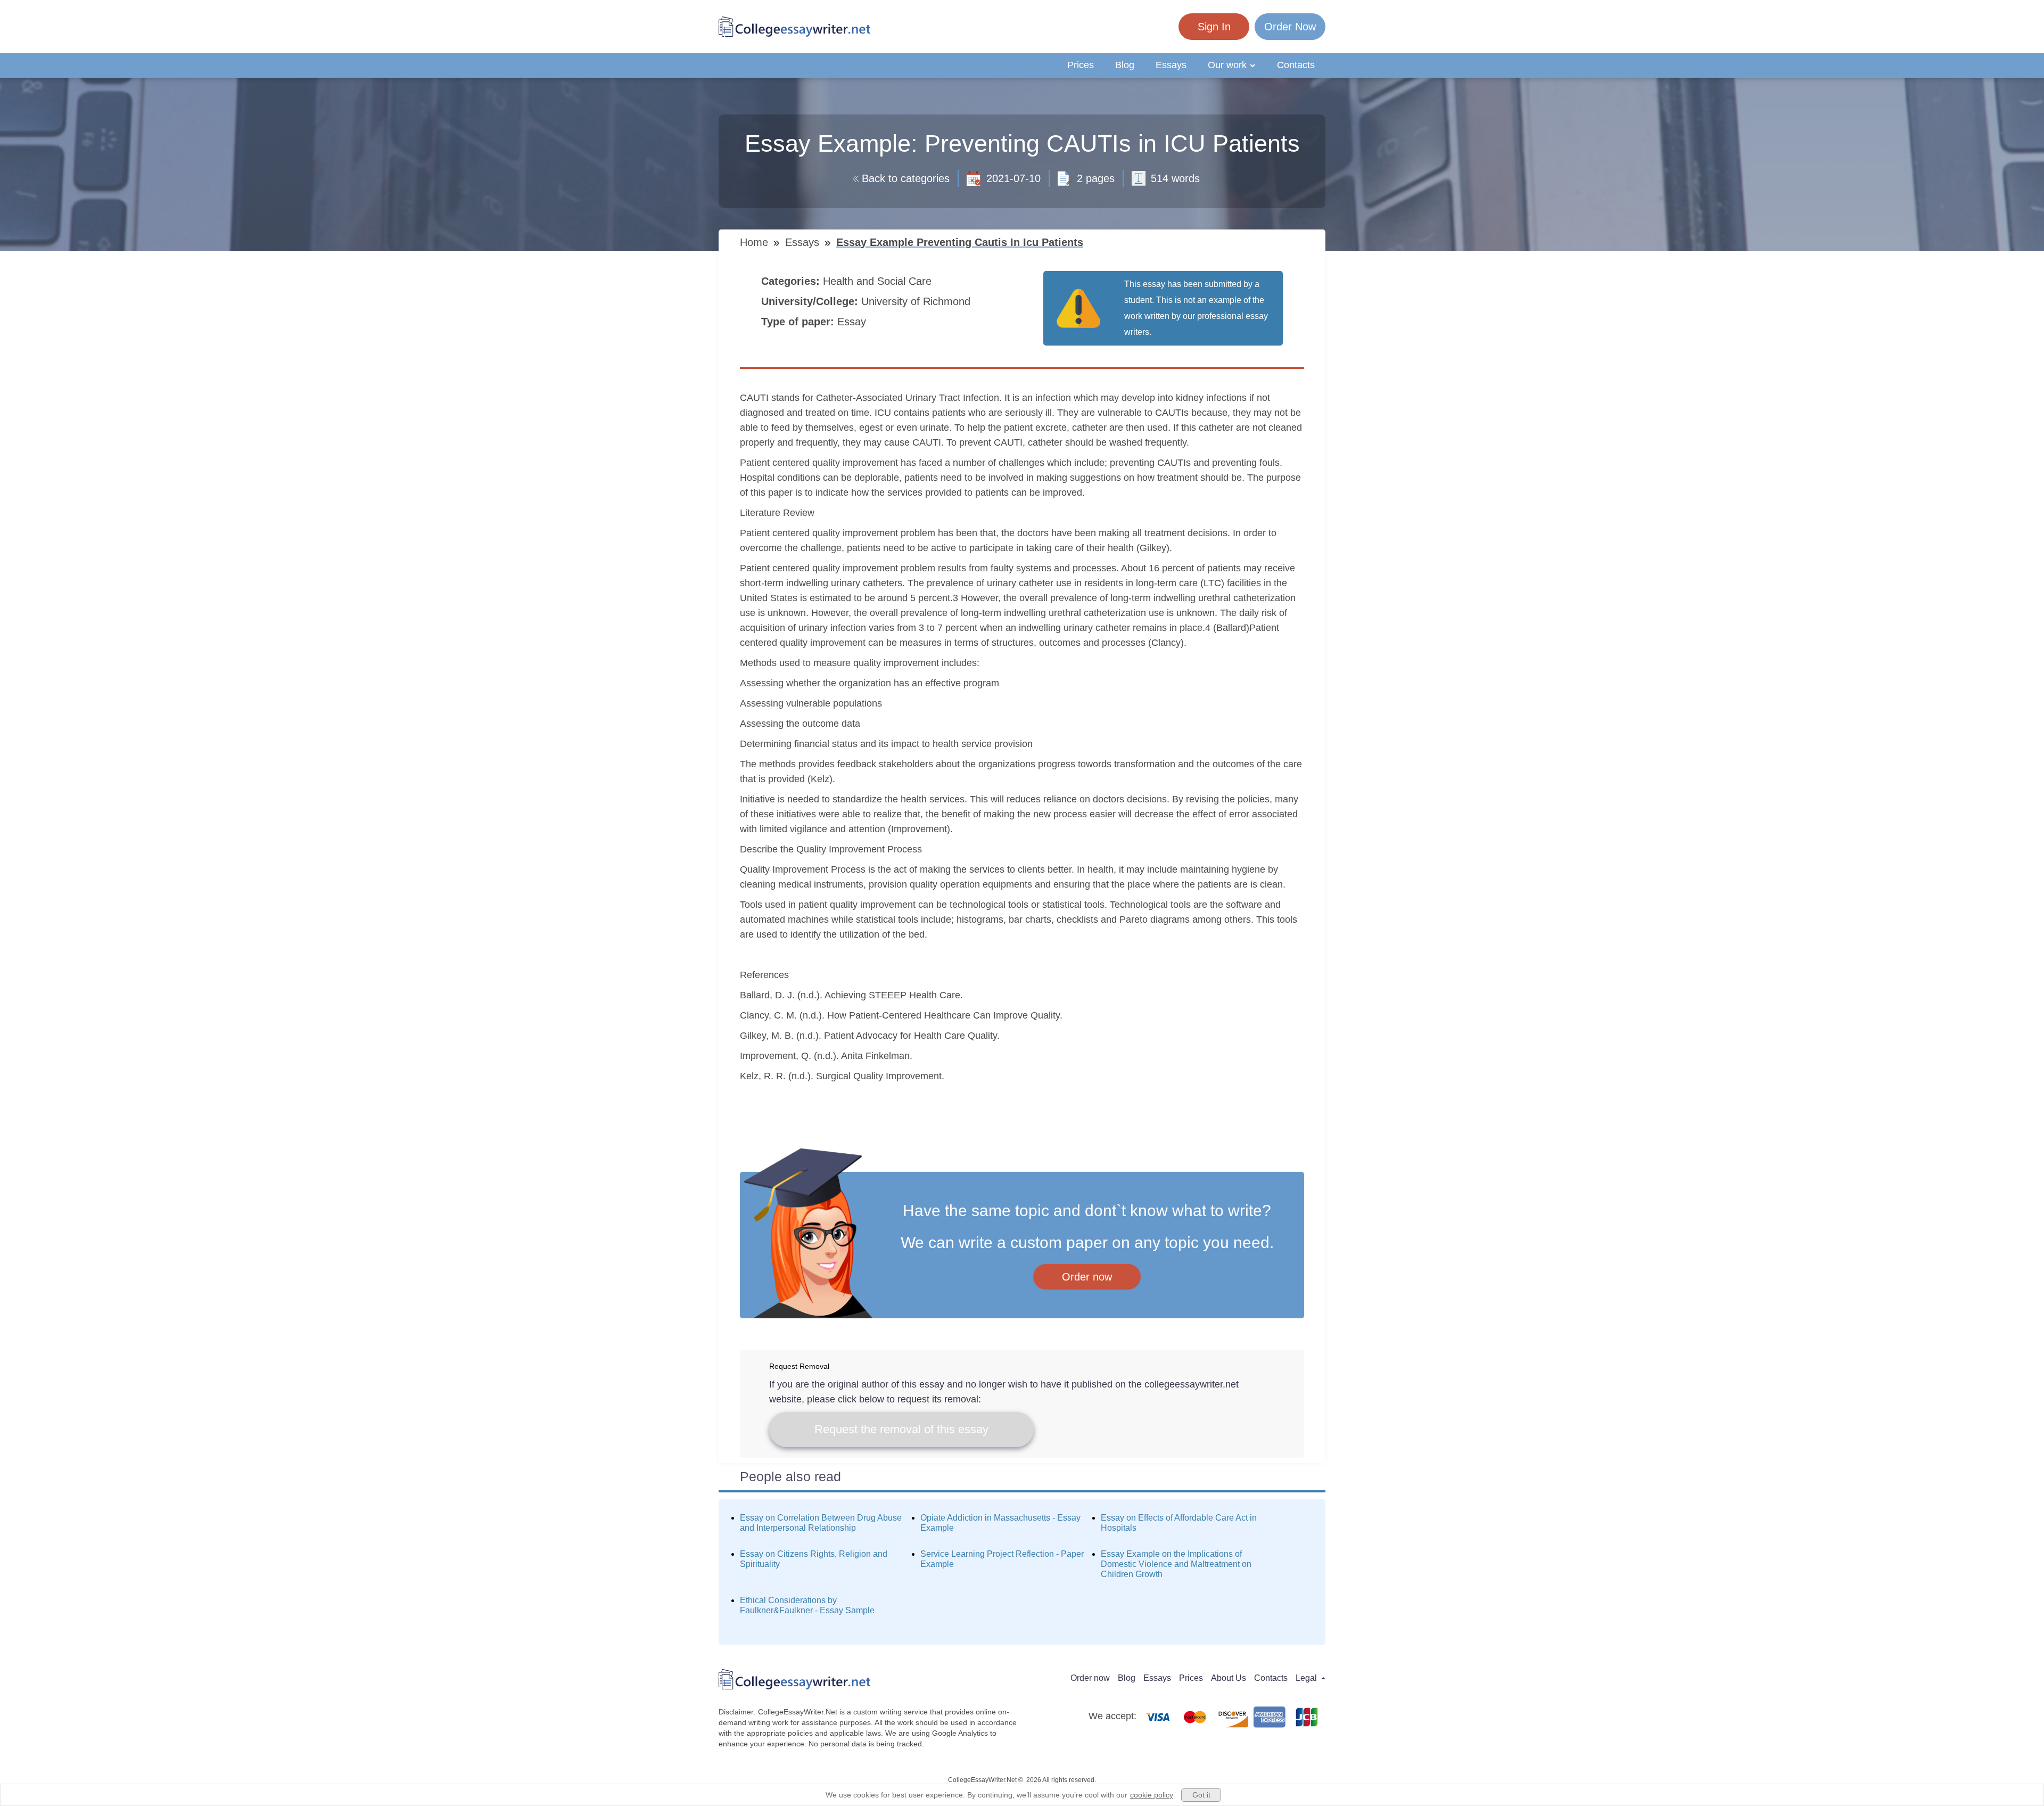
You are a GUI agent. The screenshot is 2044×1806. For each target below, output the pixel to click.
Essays (1171, 65)
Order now (1087, 1277)
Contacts (1296, 65)
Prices (1081, 65)
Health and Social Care (879, 281)
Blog (1125, 65)
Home (756, 242)
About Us (1229, 1678)
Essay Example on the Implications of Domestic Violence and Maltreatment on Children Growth (1176, 1564)
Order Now (1290, 27)
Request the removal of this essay (901, 1429)
